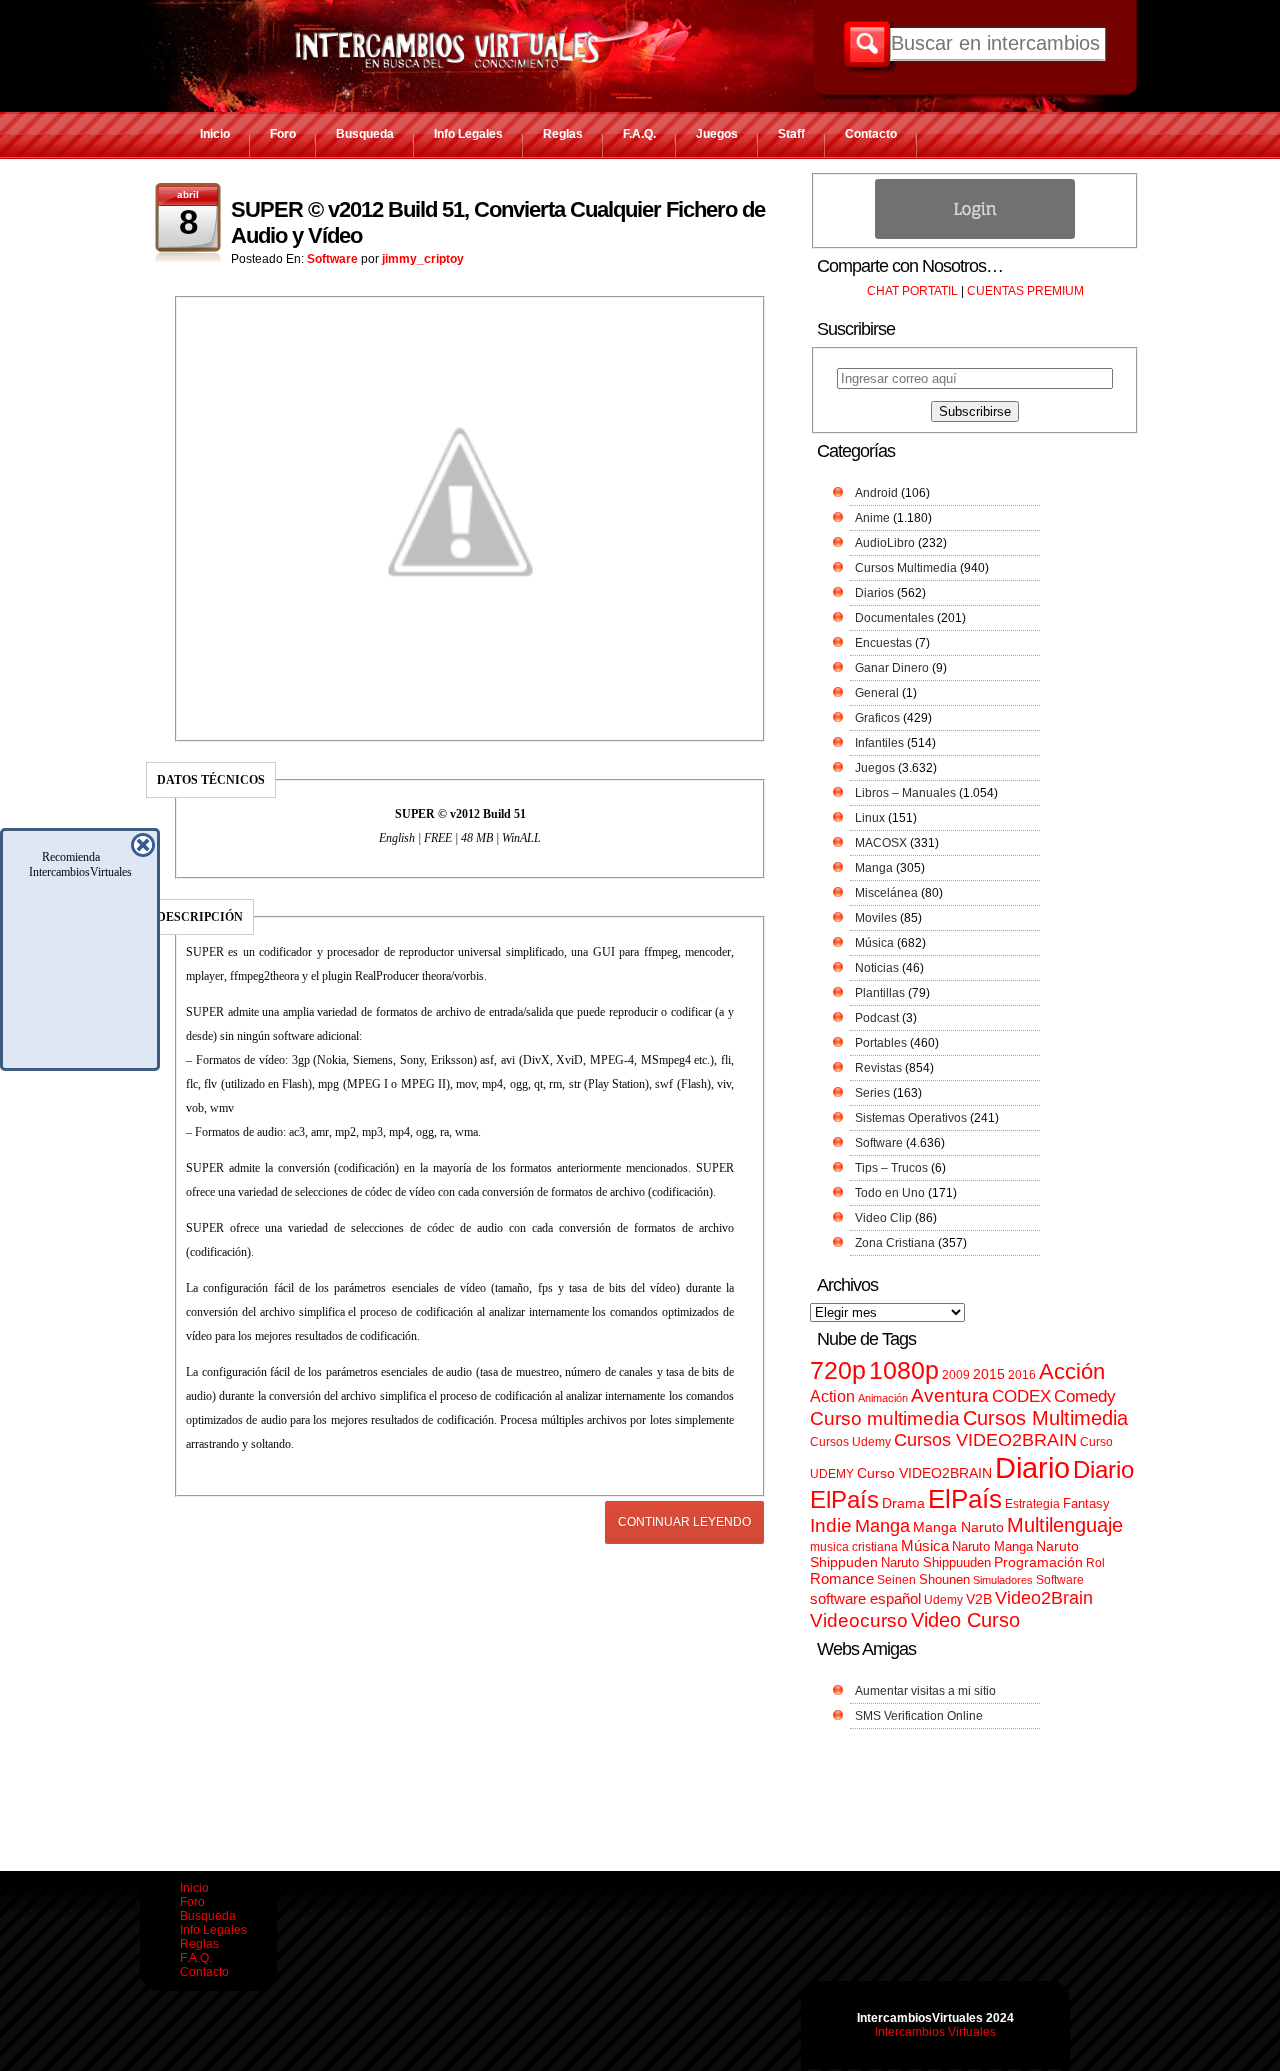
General (877, 693)
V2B (979, 1599)
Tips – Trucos (891, 1168)
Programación (1038, 1562)
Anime (872, 518)
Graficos (877, 718)
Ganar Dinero (892, 668)
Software (332, 259)
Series (872, 1093)
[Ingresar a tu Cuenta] (975, 235)
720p (838, 1370)
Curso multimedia (885, 1418)
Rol (1095, 1563)
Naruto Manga (992, 1546)
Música (874, 943)
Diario (1032, 1467)
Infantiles (879, 743)
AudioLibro (885, 543)
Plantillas (880, 993)
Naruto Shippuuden (936, 1562)
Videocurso (859, 1620)
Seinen (896, 1580)
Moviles (876, 918)
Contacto (871, 134)
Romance (842, 1578)
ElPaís (965, 1499)
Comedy (1085, 1396)
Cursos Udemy (850, 1442)
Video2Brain (1044, 1597)
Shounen (944, 1579)
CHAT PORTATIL (912, 291)
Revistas (878, 1068)
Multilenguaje (1065, 1525)
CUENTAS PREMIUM (1025, 291)
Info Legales (468, 134)
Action (832, 1396)
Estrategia (1032, 1504)
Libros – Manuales (905, 793)
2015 (989, 1374)
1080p (904, 1370)
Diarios (874, 593)
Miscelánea (886, 893)
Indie (831, 1525)
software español (865, 1599)
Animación (883, 1398)
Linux (870, 818)
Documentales (894, 618)
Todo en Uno (890, 1193)
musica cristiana (854, 1547)
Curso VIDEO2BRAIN (924, 1473)
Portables (881, 1043)
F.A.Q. (639, 134)
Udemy (943, 1600)
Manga (874, 868)
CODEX (1021, 1396)
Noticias (877, 968)
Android (876, 493)
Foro (283, 134)
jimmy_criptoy (423, 259)
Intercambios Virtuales (935, 2032)
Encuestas (883, 643)
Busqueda (365, 134)
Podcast (877, 1018)
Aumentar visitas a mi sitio (925, 1691)
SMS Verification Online (919, 1716)
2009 (956, 1375)
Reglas (563, 134)
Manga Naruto (958, 1527)
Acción (1072, 1371)
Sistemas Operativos (911, 1118)
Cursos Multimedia (906, 568)
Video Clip (883, 1218)
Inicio (215, 134)
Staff (791, 134)
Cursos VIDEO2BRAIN (985, 1440)
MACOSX (881, 843)
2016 (1022, 1375)
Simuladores (1003, 1580)
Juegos (717, 134)
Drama (903, 1503)
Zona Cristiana (895, 1243)
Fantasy (1086, 1503)
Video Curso (965, 1620)
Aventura (950, 1395)
